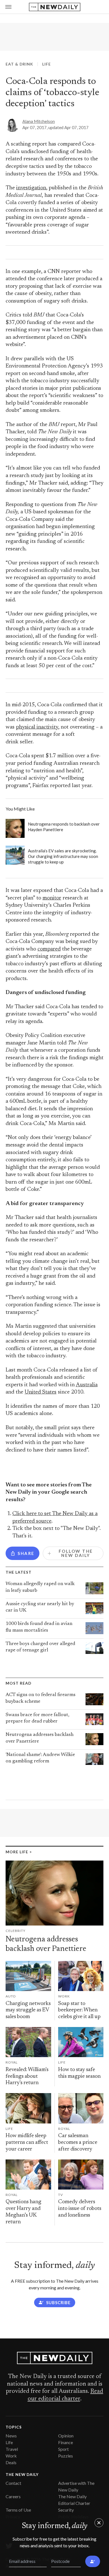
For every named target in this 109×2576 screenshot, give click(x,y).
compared (49, 949)
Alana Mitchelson (39, 121)
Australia (87, 1385)
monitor (52, 898)
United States (41, 1392)
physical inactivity (37, 727)
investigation (31, 188)
